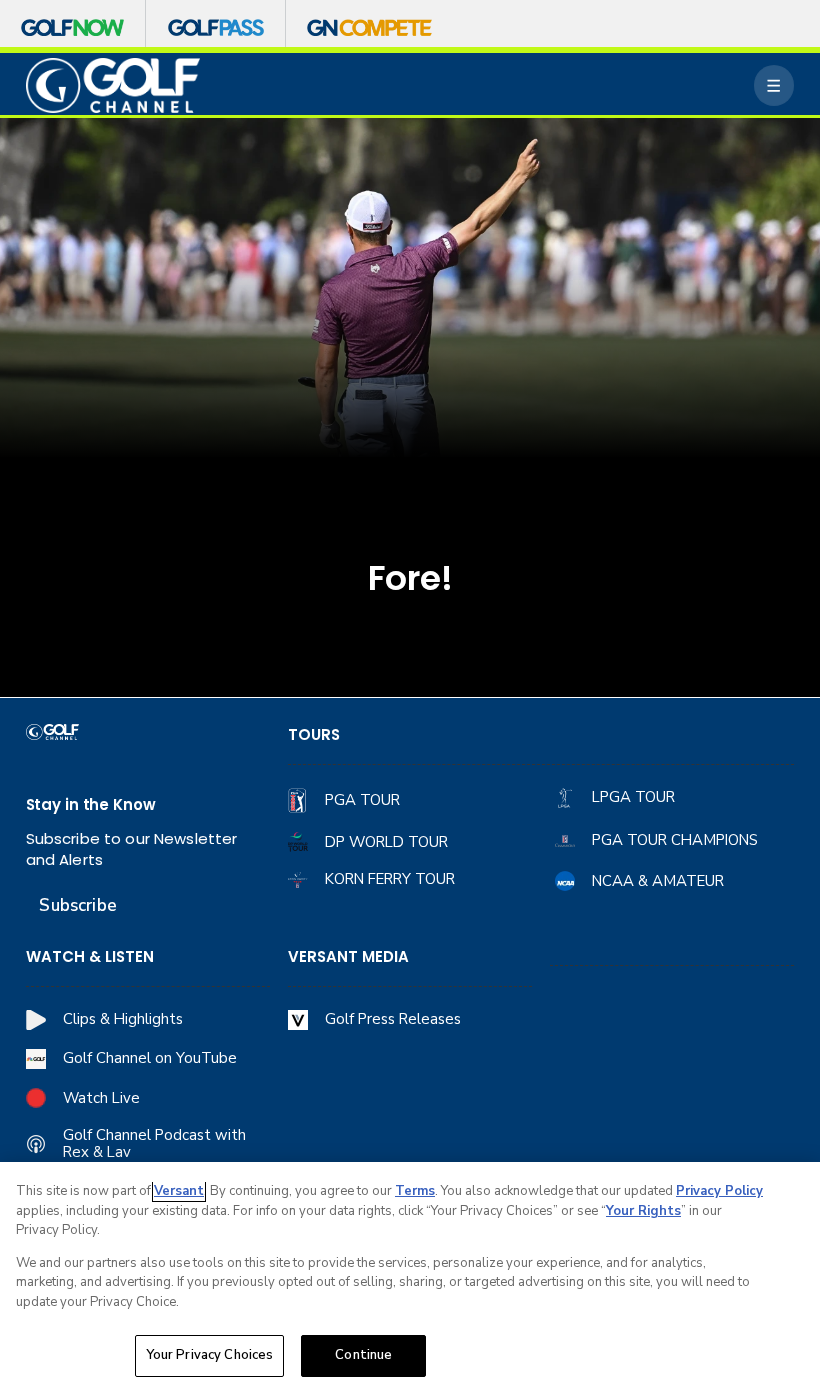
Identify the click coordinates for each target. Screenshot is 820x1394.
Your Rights (643, 1211)
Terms (415, 1191)
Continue (363, 1355)
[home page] (113, 85)
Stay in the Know (91, 804)
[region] (410, 1278)
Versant (179, 1191)
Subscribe (77, 905)
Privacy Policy (719, 1191)
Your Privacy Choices (210, 1355)
